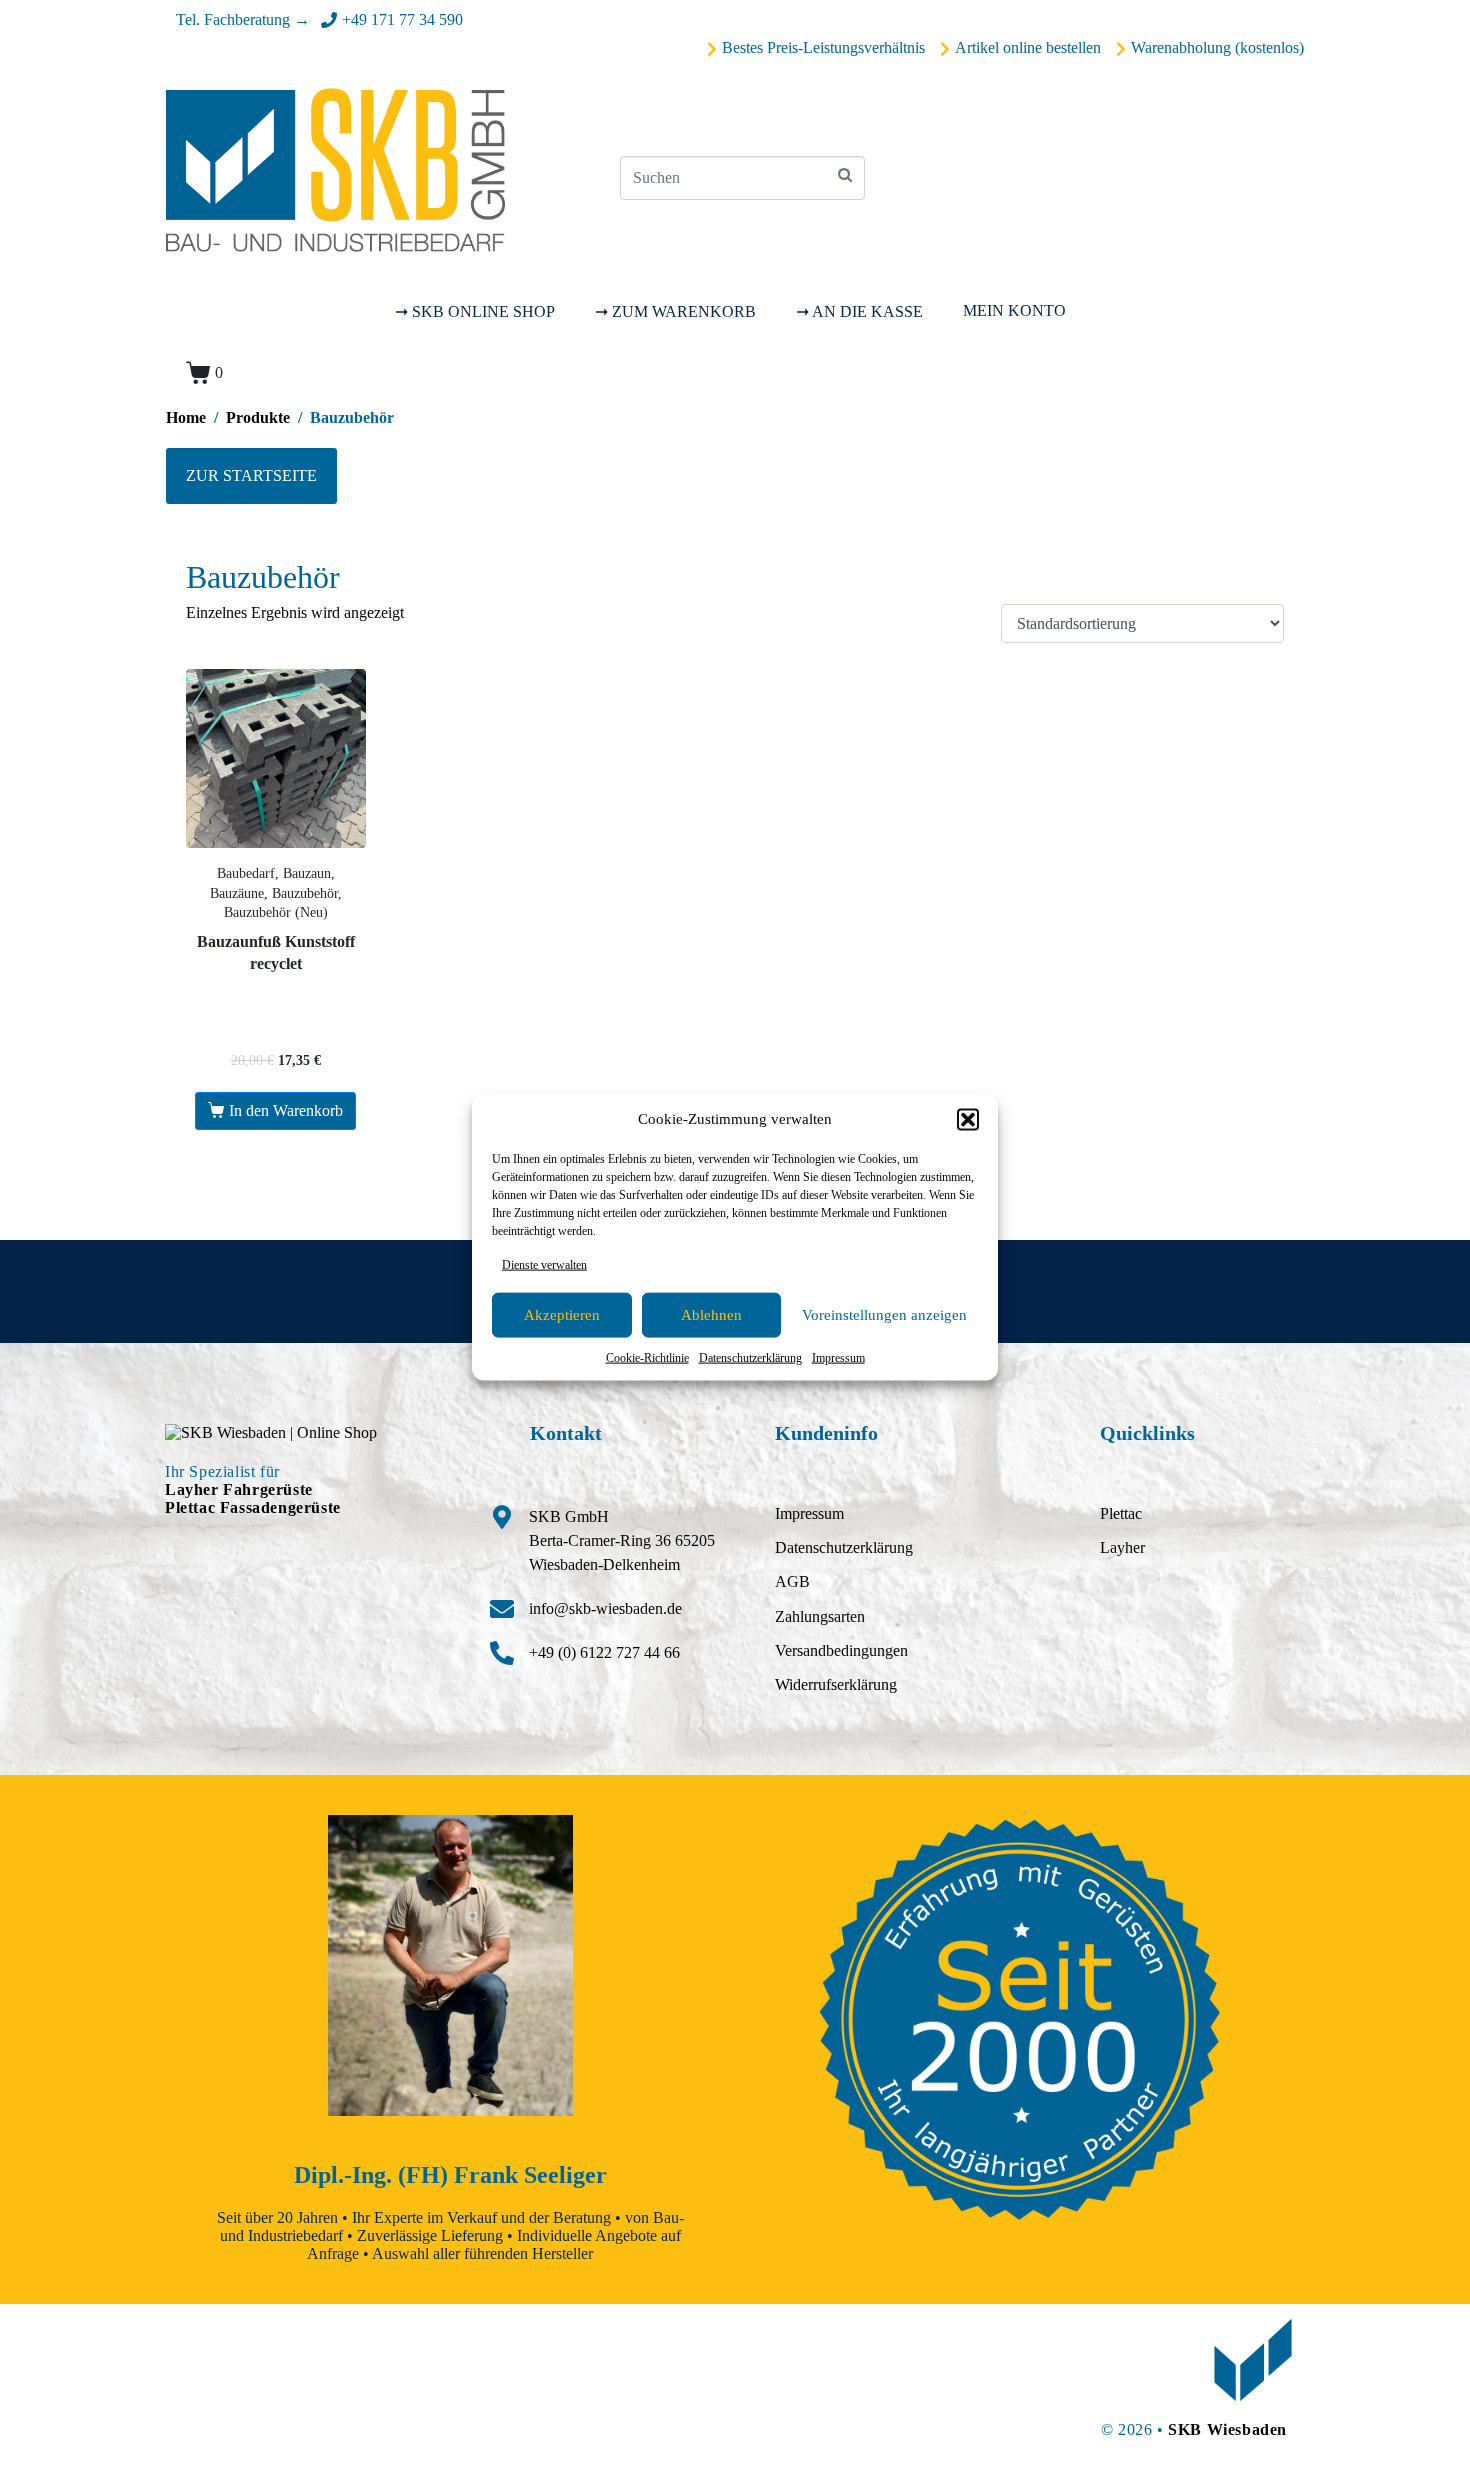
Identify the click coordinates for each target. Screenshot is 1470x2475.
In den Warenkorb (286, 1110)
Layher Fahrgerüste (239, 1489)
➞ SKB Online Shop (475, 311)
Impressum (838, 1358)
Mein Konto (1014, 310)
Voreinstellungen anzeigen (884, 1315)
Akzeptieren (562, 1315)
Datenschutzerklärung (750, 1358)
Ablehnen (711, 1315)
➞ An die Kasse (859, 311)
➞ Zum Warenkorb (675, 311)
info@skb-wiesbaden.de (605, 1608)
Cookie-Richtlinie (647, 1358)
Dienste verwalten (544, 1264)
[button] (968, 1119)
